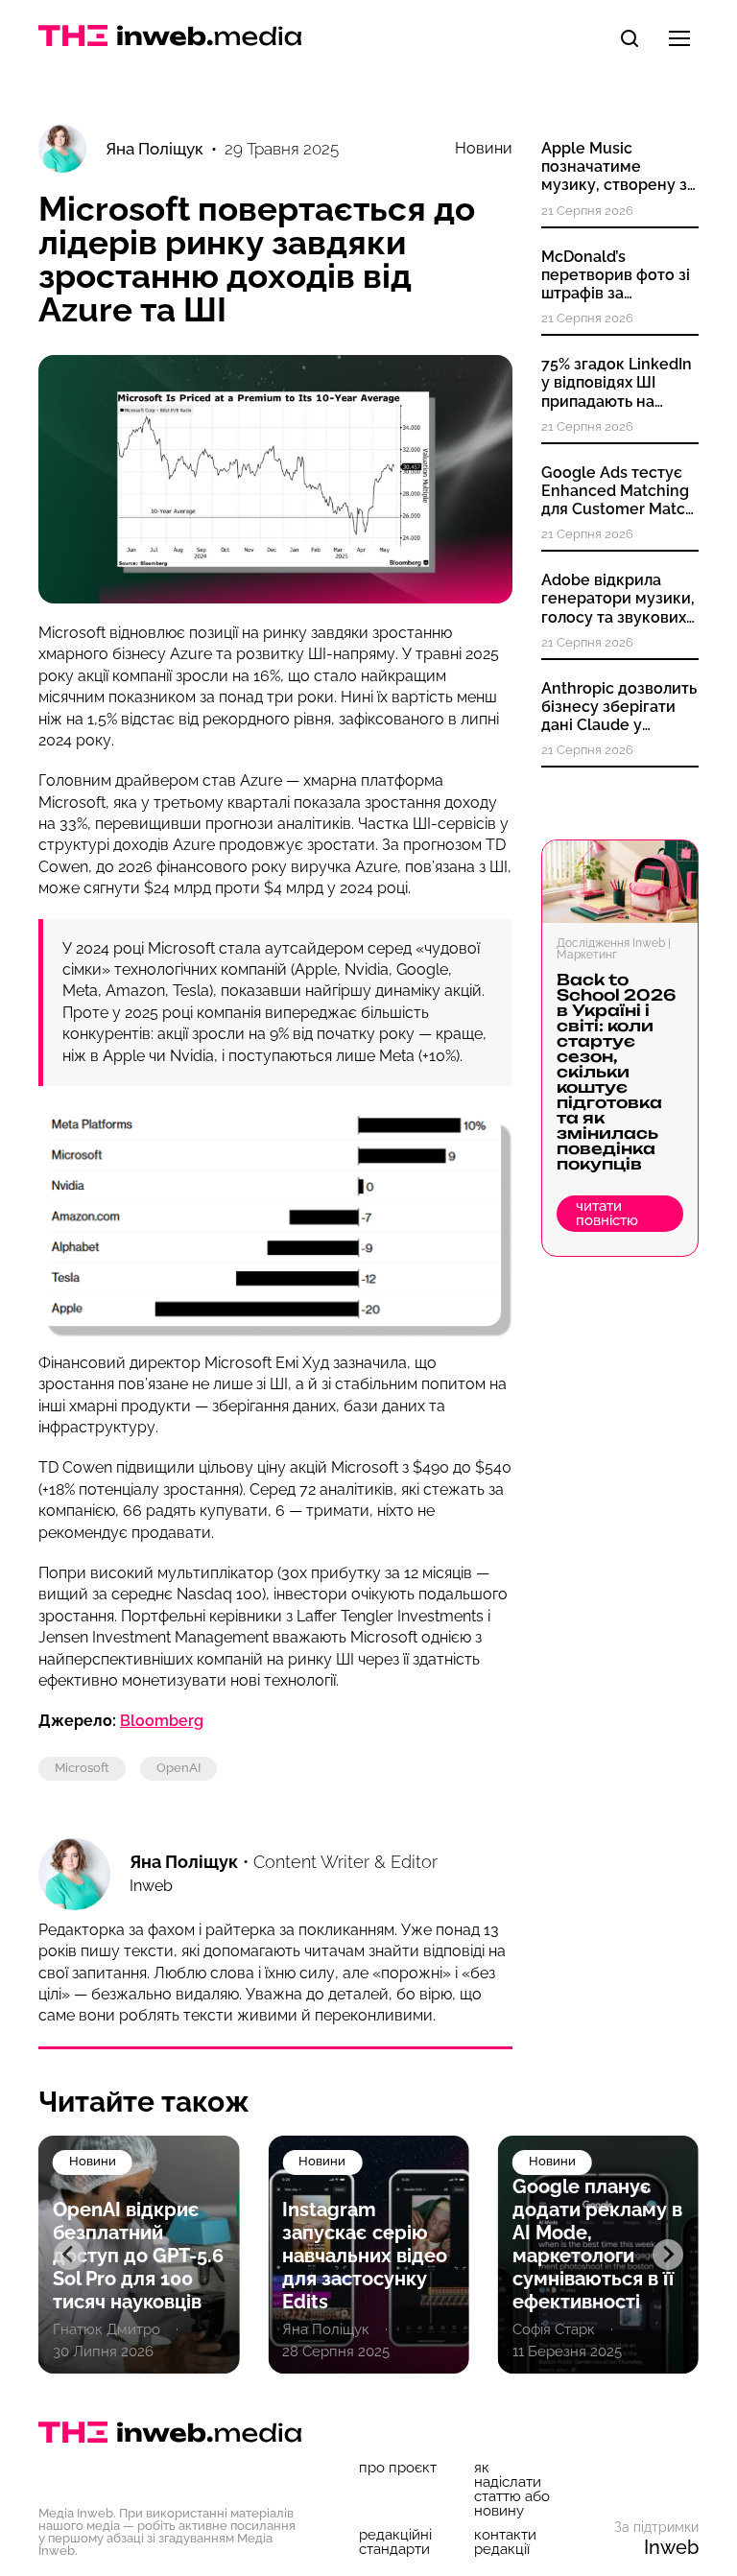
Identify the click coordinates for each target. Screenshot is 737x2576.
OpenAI (178, 1768)
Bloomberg (162, 1721)
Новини (484, 149)
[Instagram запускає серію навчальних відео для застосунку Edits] (368, 2255)
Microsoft (82, 1768)
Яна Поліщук (184, 1862)
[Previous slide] (69, 2255)
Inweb (671, 2547)
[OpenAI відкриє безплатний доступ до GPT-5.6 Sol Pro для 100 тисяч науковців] (139, 2255)
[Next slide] (668, 2255)
